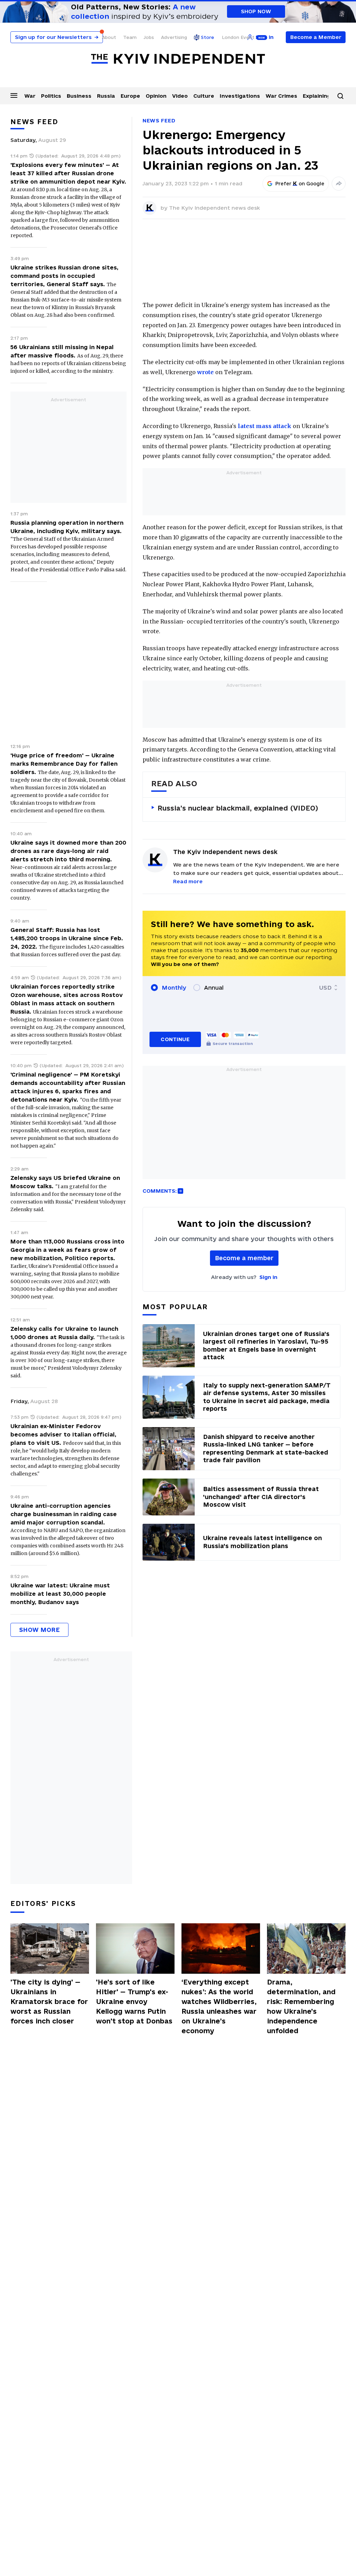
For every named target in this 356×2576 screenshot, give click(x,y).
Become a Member (316, 37)
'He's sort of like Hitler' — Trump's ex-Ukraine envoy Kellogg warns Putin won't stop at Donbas (134, 2002)
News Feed (159, 120)
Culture (204, 96)
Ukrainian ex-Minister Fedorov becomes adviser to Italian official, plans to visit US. (63, 1434)
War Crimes (281, 96)
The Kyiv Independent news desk (215, 208)
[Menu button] (14, 95)
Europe (130, 96)
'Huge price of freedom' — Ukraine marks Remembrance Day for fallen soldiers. (64, 764)
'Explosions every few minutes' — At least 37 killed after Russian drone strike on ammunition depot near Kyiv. (68, 173)
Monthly (174, 988)
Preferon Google (300, 184)
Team (130, 37)
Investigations (240, 96)
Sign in (268, 1277)
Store (208, 37)
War (30, 96)
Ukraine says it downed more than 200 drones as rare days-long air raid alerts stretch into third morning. (68, 851)
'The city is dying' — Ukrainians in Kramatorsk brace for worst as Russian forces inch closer (49, 2002)
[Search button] (340, 96)
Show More (39, 1630)
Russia (106, 96)
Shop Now (256, 11)
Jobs (149, 37)
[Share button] (339, 184)
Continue (175, 1039)
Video (180, 96)
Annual (214, 988)
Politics (51, 96)
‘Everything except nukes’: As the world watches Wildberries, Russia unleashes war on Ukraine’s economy (219, 2006)
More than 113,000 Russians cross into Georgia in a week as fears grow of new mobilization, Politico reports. (67, 1250)
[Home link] (178, 59)
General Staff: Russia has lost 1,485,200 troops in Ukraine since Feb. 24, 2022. (67, 938)
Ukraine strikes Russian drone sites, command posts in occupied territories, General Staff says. (64, 276)
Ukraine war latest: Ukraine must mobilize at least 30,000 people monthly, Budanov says (60, 1594)
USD (325, 988)
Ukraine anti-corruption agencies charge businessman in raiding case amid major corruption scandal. (64, 1514)
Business (79, 96)
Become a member (244, 1258)
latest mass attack (265, 426)
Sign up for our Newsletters (57, 37)
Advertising (174, 37)
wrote (205, 372)
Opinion (156, 96)
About (109, 37)
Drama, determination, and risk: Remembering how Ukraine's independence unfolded (301, 2006)
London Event (238, 37)
